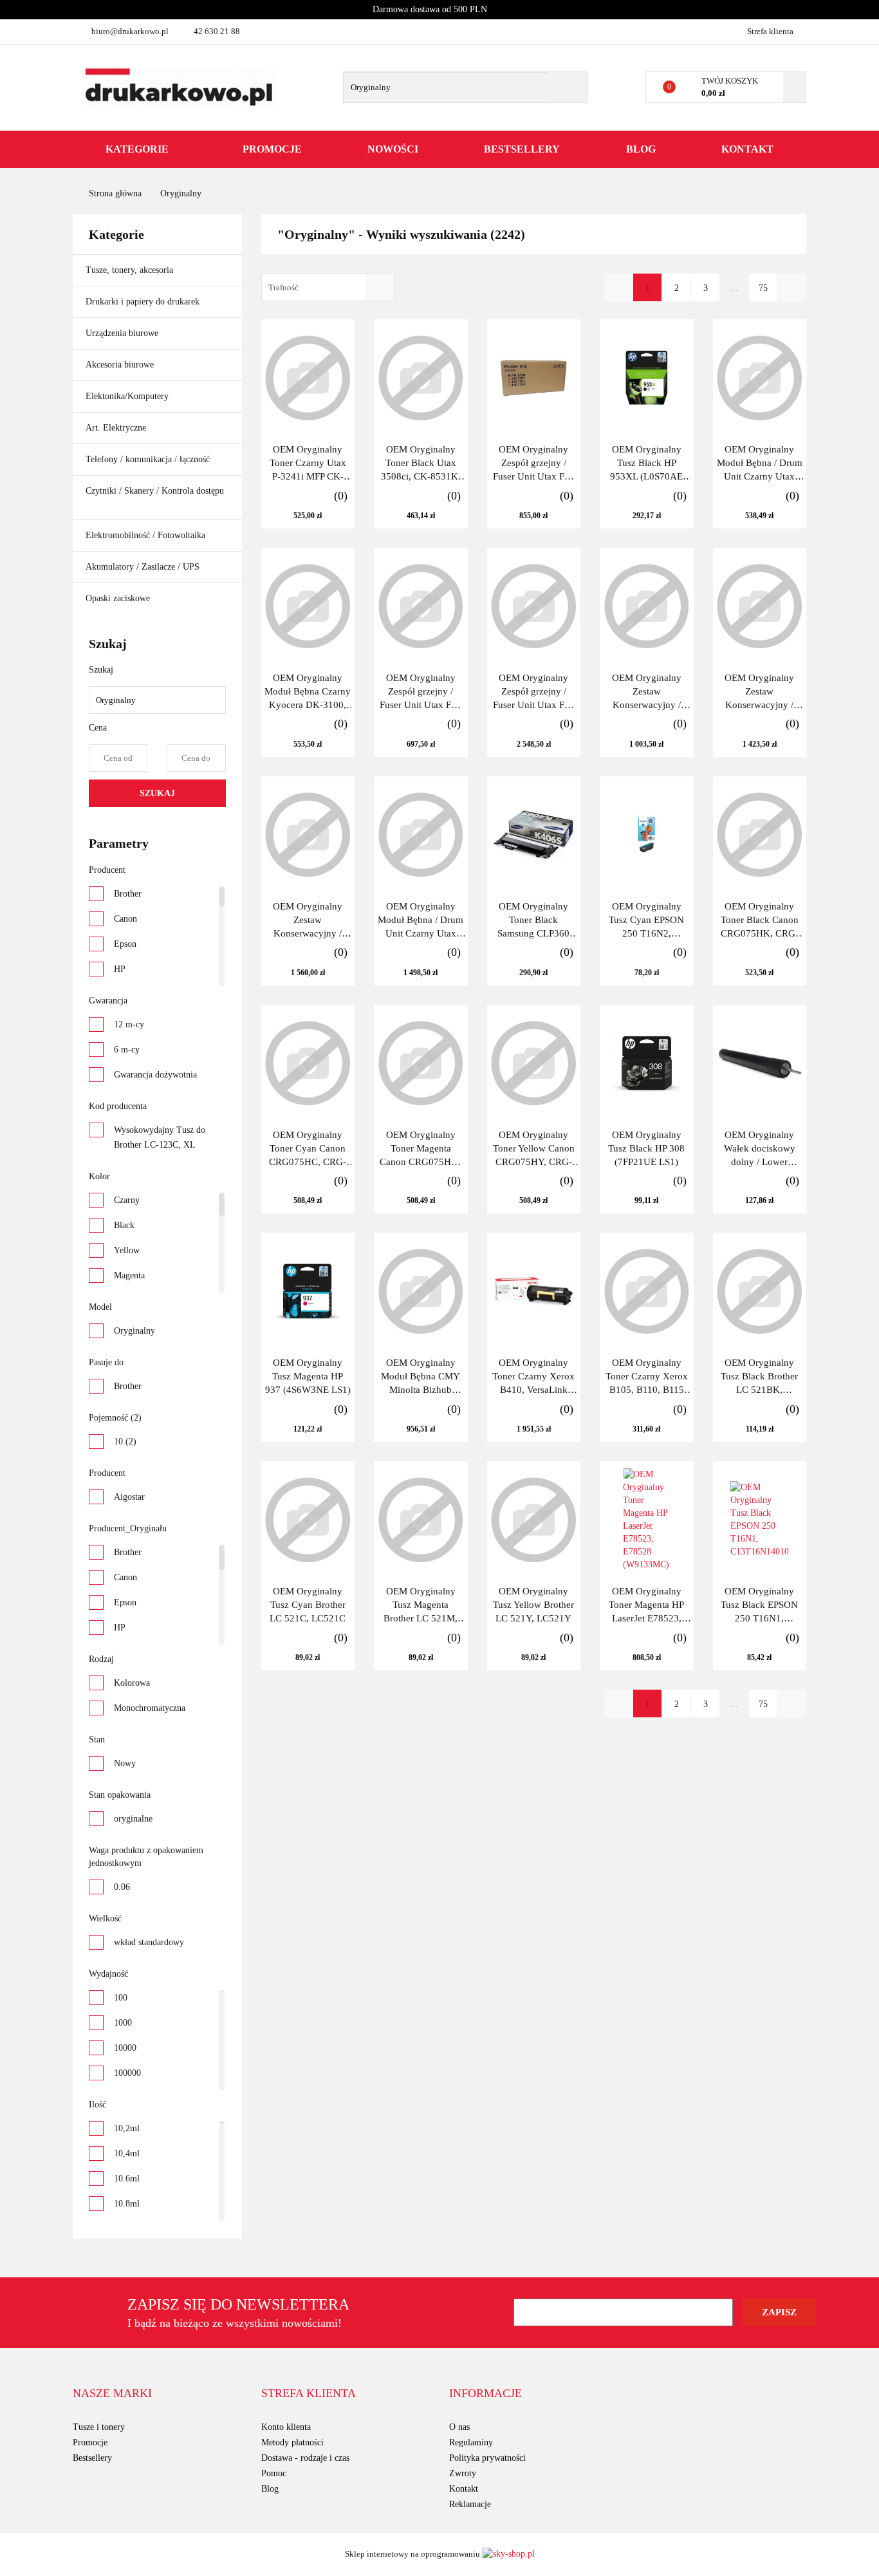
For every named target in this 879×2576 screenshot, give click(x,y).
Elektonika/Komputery (128, 396)
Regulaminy (471, 2442)
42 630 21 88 (217, 31)
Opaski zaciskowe (118, 598)
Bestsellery (522, 149)
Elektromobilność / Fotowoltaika (147, 535)
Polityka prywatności (487, 2458)
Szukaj (157, 793)
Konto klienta (286, 2427)
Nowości (393, 149)
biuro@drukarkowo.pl (130, 31)
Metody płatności (292, 2442)
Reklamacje (470, 2504)
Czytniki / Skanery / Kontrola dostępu (155, 491)
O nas (459, 2427)
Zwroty (463, 2473)
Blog (641, 149)
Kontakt (747, 149)
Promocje (272, 149)
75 (763, 288)
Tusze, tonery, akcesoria (131, 270)
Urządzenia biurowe (123, 333)
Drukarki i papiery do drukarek (144, 302)
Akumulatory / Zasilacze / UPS (144, 567)
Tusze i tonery (99, 2427)
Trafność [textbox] (283, 287)
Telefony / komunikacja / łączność (149, 459)
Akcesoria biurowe (121, 365)
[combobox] (328, 287)
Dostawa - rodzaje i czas (305, 2458)
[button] (112, 2394)
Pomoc (274, 2473)
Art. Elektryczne (117, 428)
